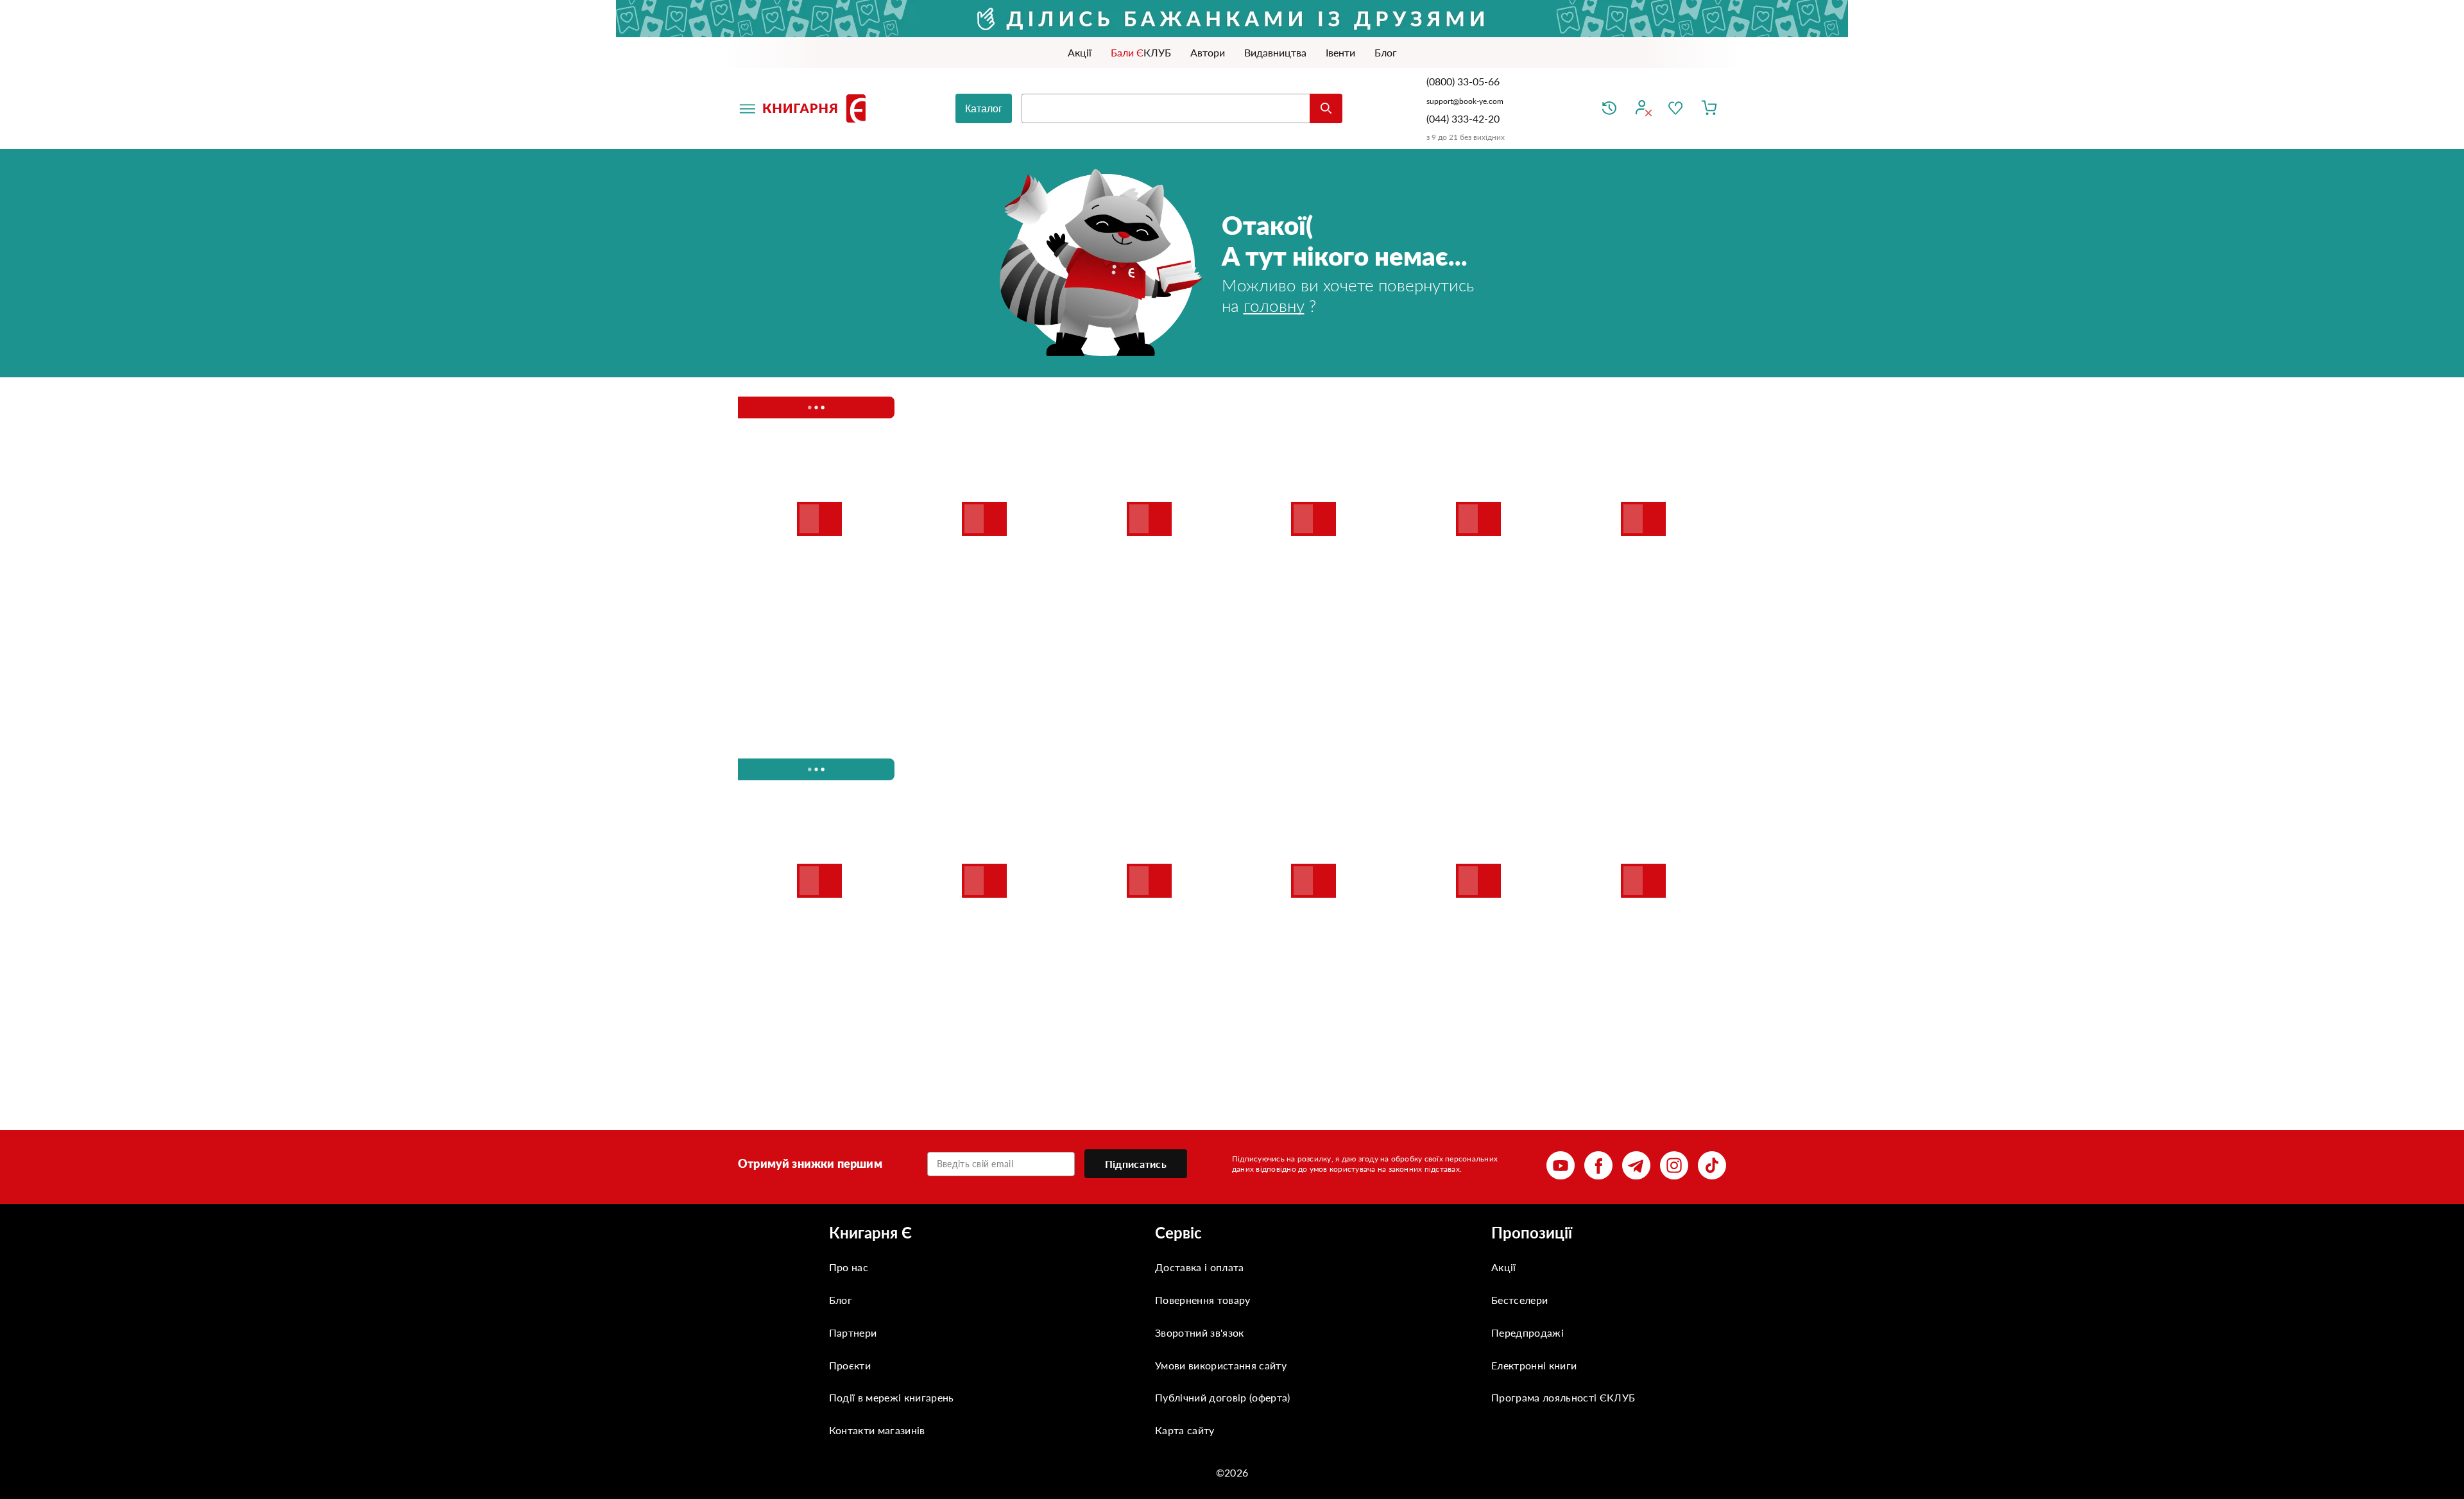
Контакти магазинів (877, 1430)
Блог (841, 1300)
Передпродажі (1527, 1332)
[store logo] (817, 108)
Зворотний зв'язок (1199, 1332)
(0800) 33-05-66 (1464, 81)
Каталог (984, 109)
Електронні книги (1534, 1365)
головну (1274, 305)
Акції (1504, 1267)
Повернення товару (1202, 1300)
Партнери (853, 1332)
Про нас (849, 1267)
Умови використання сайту (1221, 1365)
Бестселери (1519, 1300)
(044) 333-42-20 (1463, 118)
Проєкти (850, 1365)
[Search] (1326, 108)
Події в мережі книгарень (892, 1397)
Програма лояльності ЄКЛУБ (1563, 1397)
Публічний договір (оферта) (1222, 1397)
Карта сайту (1185, 1430)
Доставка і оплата (1199, 1267)
